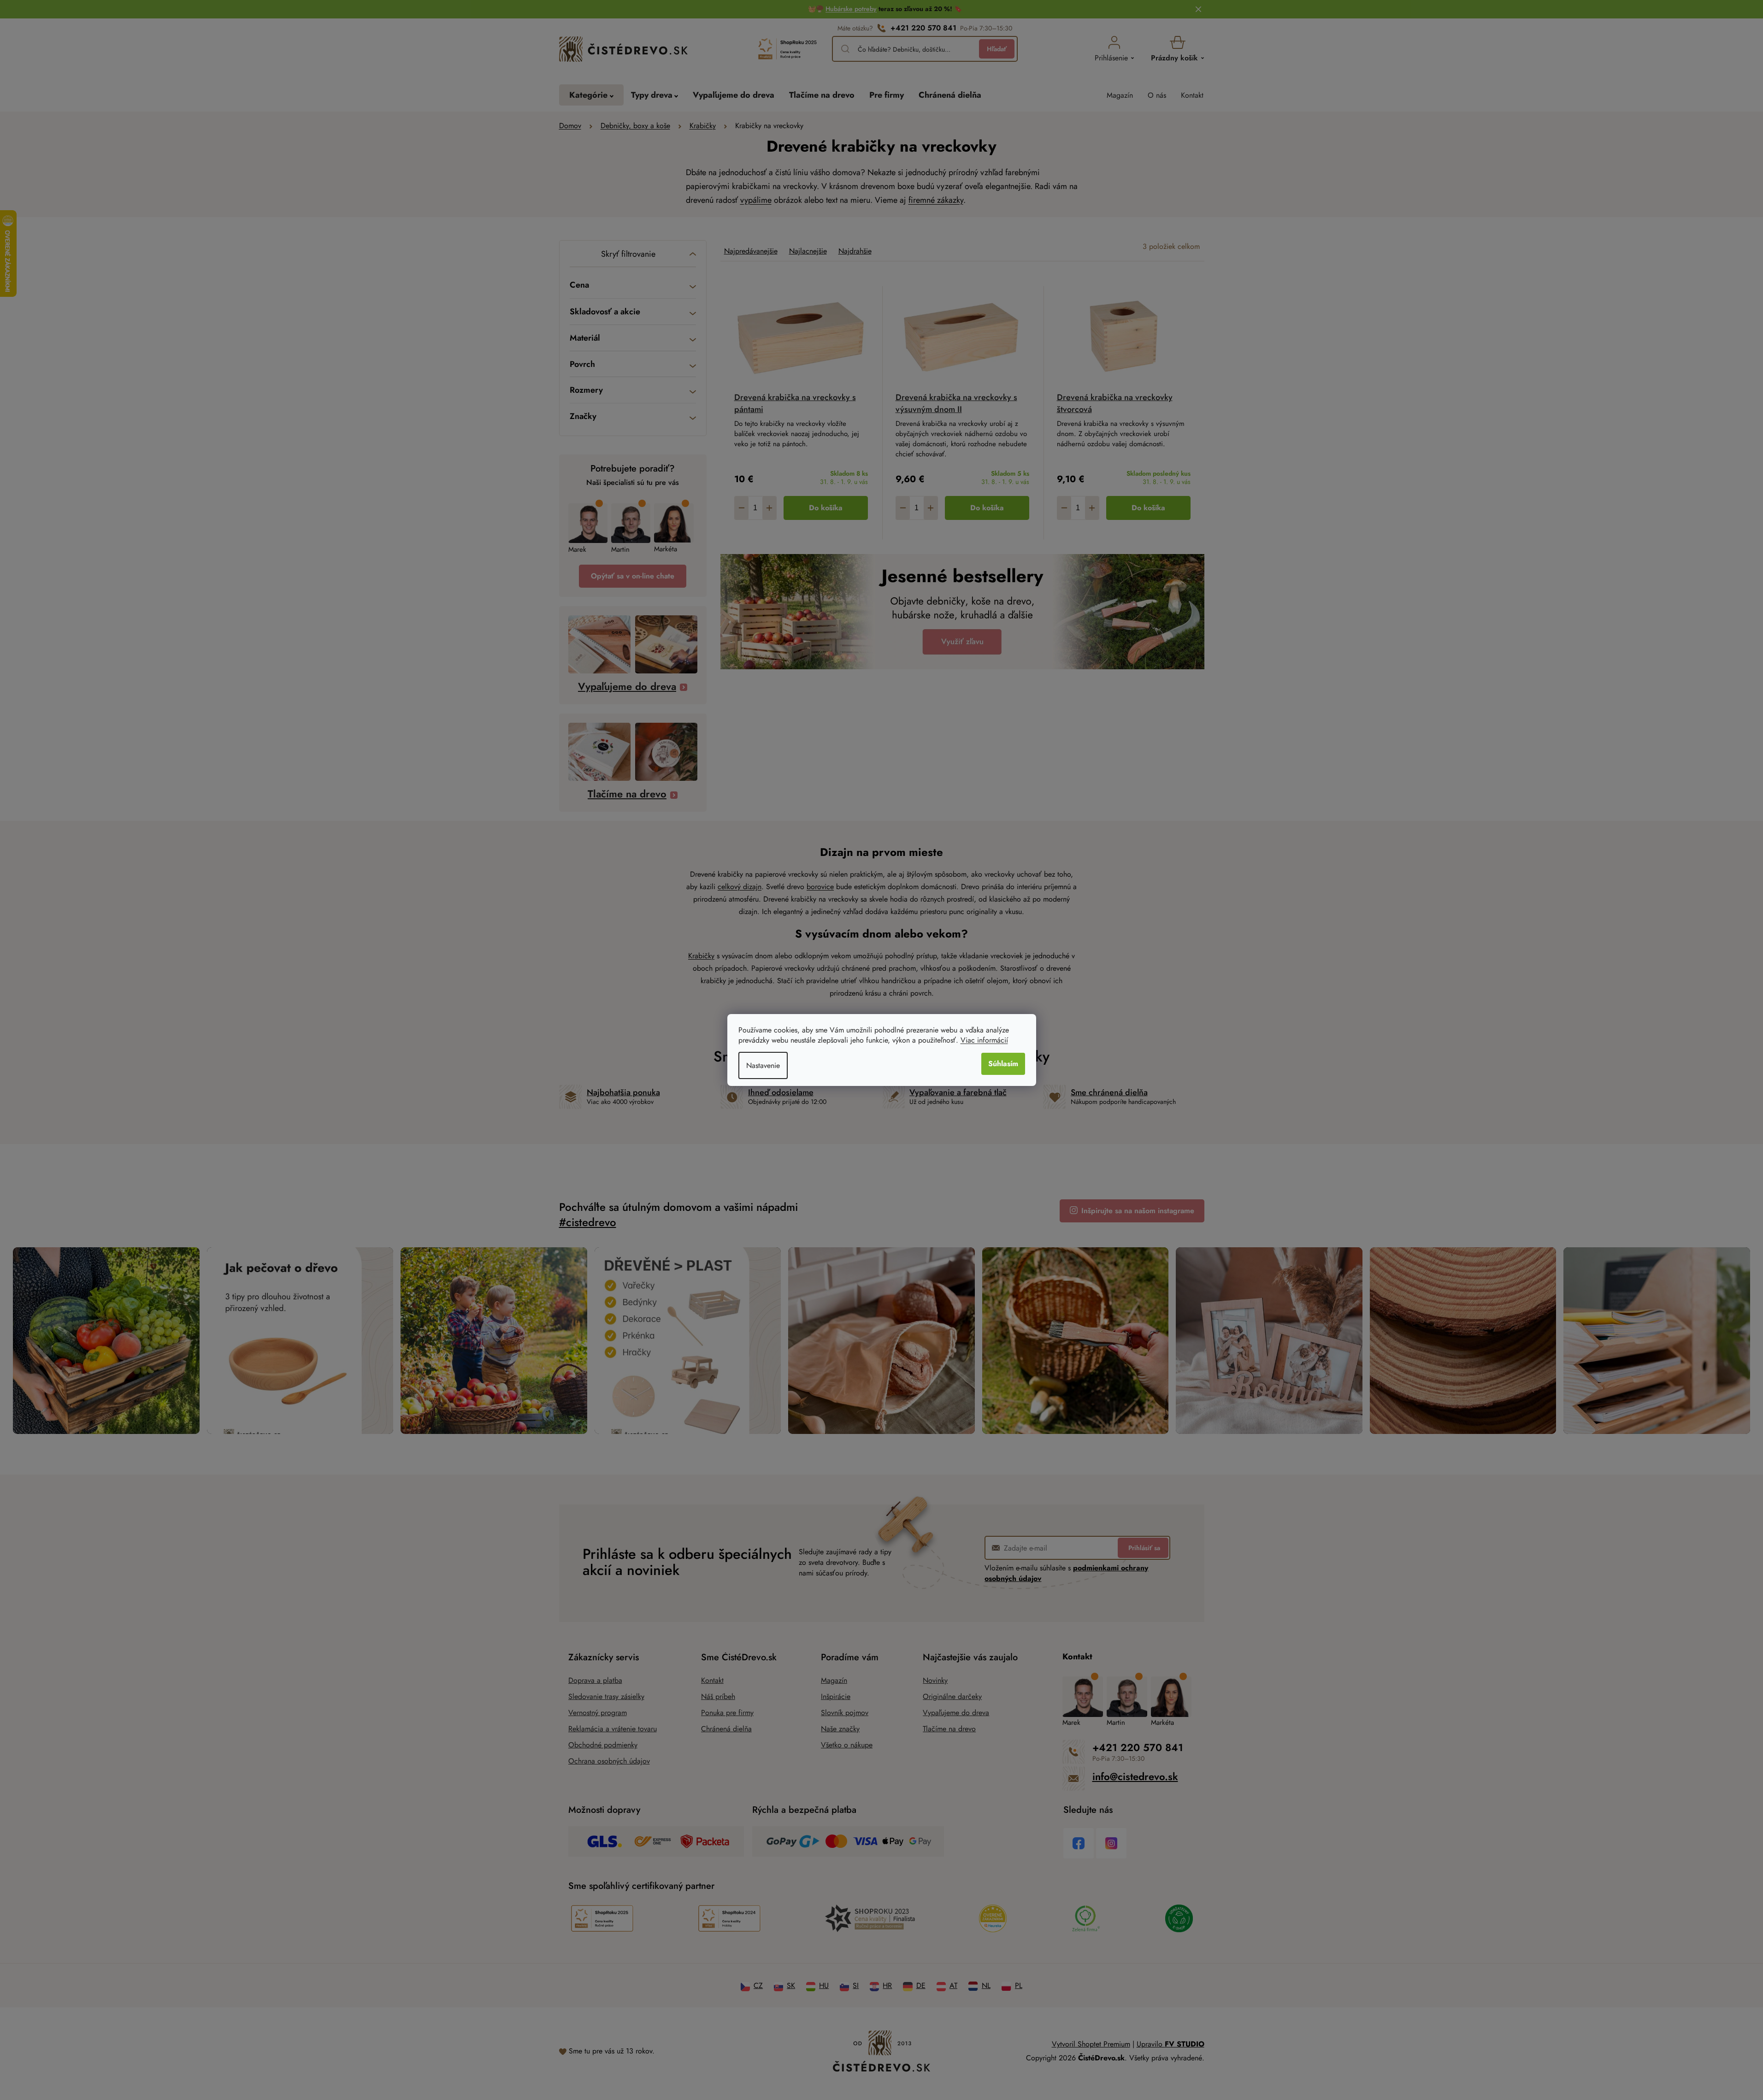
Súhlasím (1003, 1064)
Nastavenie (763, 1065)
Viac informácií (984, 1040)
